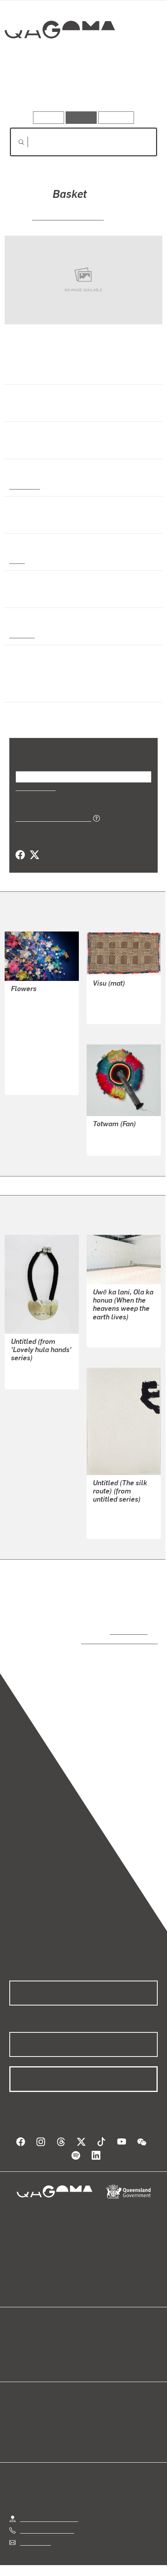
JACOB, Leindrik (33, 990)
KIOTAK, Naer (30, 1036)
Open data (23, 2325)
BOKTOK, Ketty (31, 1018)
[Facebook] (20, 845)
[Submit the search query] (15, 142)
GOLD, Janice (30, 1055)
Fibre (17, 560)
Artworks (32, 89)
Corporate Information (90, 2568)
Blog (93, 2325)
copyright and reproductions (108, 1630)
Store (17, 2343)
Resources (116, 117)
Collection (59, 58)
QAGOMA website (34, 2334)
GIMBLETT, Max (115, 1508)
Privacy (96, 2558)
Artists (81, 89)
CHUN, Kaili (109, 1326)
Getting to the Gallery (49, 2501)
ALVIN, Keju (27, 1008)
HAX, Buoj (24, 1046)
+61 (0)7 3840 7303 (47, 2513)
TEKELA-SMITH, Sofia (41, 1359)
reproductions (127, 1621)
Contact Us (35, 2524)
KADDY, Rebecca (116, 1125)
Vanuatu (21, 634)
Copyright (132, 2558)
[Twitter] (34, 845)
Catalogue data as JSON (51, 808)
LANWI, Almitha (33, 1064)
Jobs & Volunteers (48, 2558)
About (95, 2334)
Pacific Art (24, 486)
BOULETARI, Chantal (68, 216)
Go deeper (133, 89)
